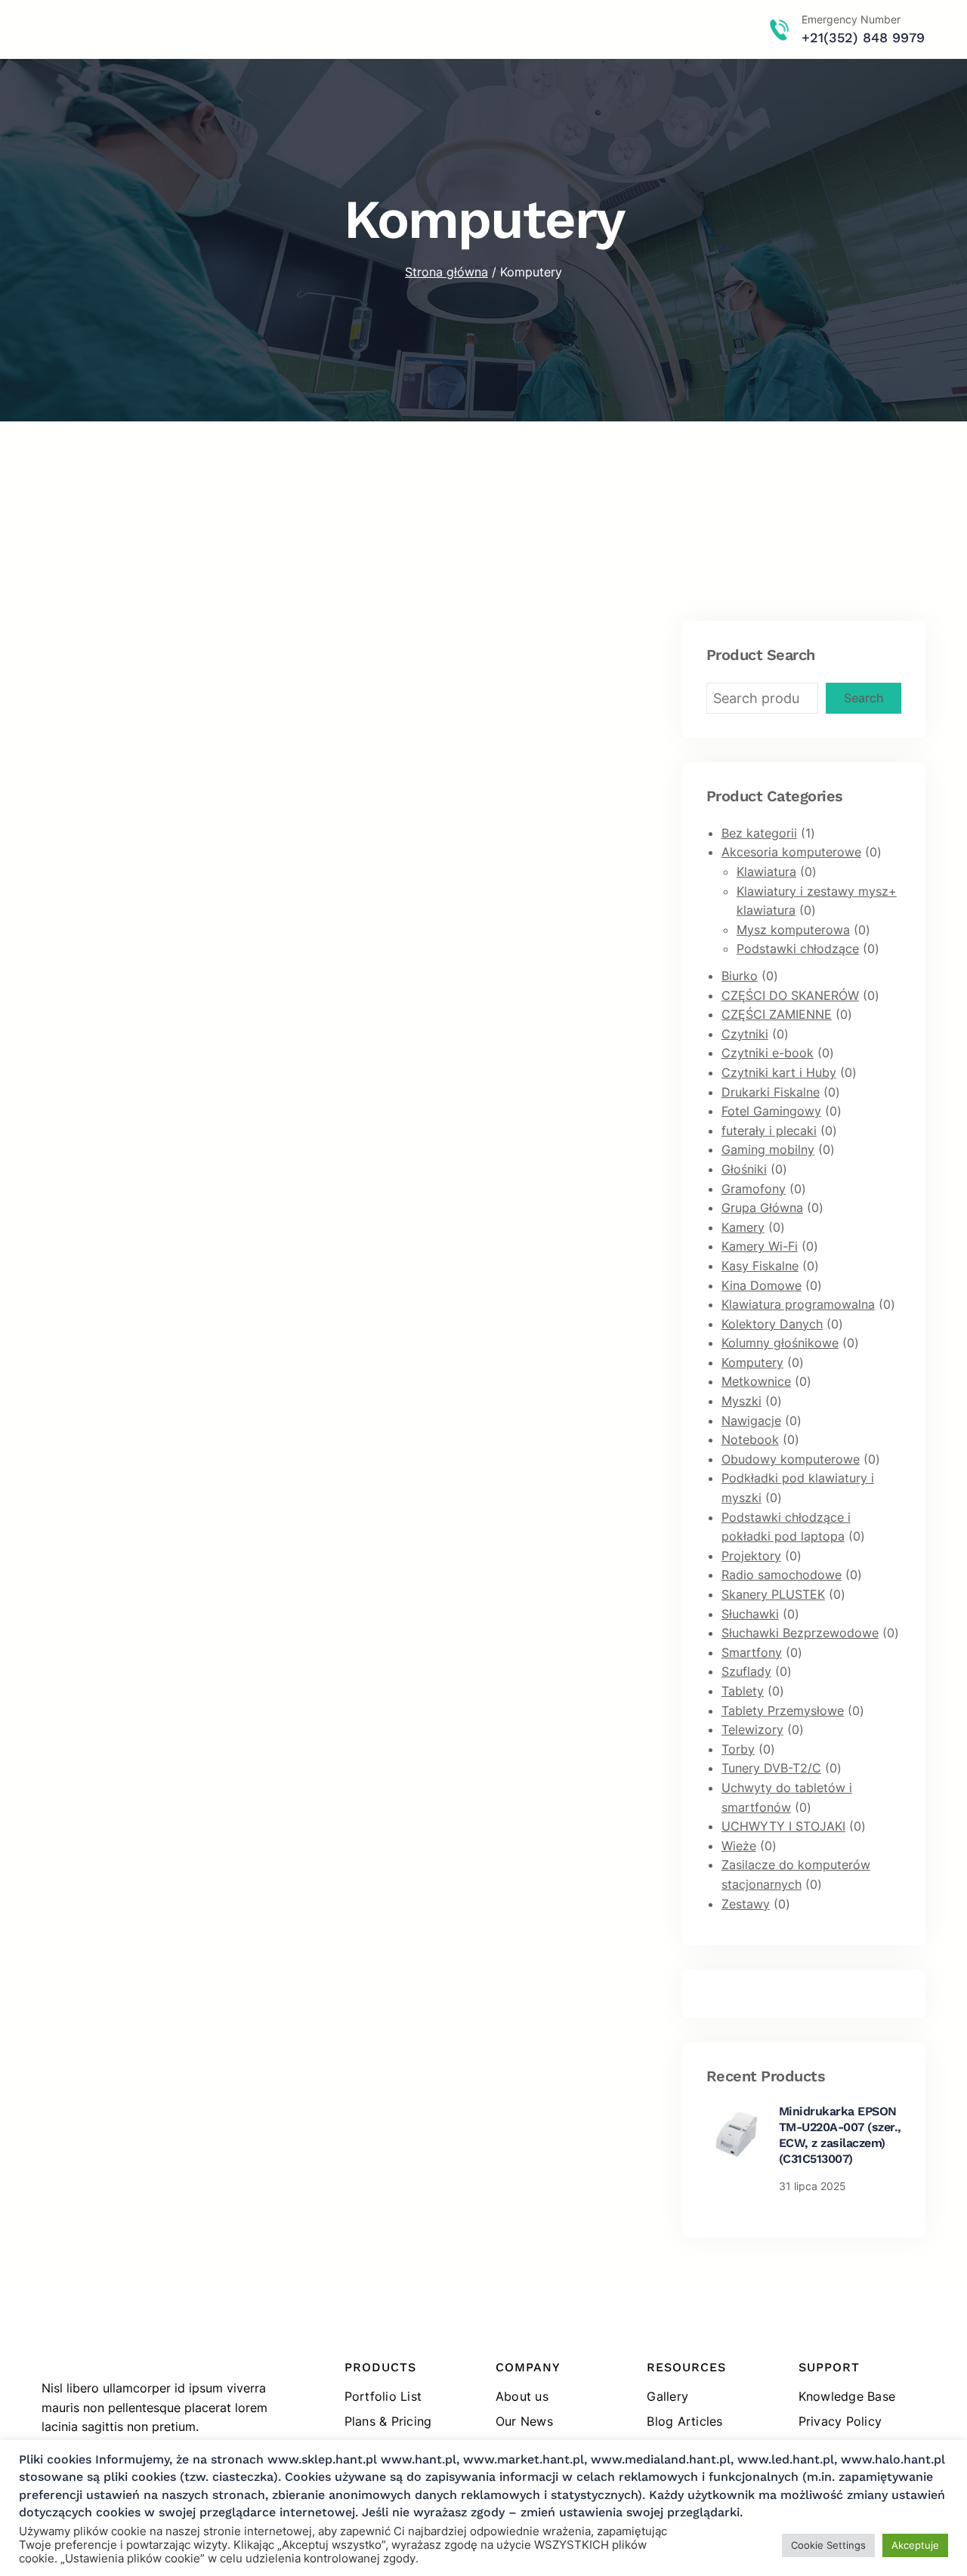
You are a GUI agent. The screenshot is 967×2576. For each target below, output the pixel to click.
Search (864, 698)
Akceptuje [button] (915, 2545)
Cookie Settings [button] (828, 2545)
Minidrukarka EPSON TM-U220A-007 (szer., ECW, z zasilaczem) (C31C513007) (840, 2135)
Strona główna (446, 272)
